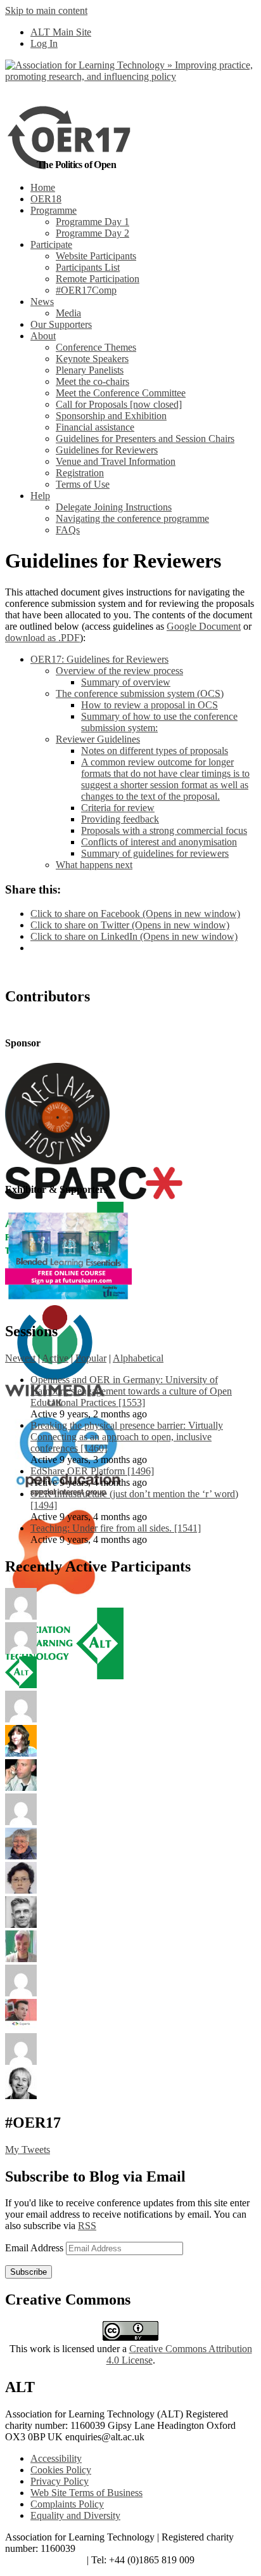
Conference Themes (96, 347)
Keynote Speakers (92, 359)
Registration (80, 473)
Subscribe (29, 2272)
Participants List (88, 267)
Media (68, 313)
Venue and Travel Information (116, 461)
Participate (51, 244)
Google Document (204, 626)
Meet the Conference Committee (121, 393)
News (42, 302)
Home (43, 187)
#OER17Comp (86, 290)
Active (55, 1358)
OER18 (46, 199)
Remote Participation (98, 279)
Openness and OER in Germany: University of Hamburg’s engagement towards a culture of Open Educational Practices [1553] (131, 1391)
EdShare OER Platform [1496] (92, 1471)
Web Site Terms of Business (86, 2493)
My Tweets (28, 2150)
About (43, 336)
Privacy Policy (60, 2481)
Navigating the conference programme (132, 518)
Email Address (35, 2248)
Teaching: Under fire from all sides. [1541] (116, 1528)
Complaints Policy (67, 2504)
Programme (54, 210)
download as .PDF (42, 638)
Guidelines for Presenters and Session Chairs (145, 439)
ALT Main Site (61, 32)
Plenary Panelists (90, 370)
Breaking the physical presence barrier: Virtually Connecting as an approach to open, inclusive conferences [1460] (127, 1437)
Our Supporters (61, 324)
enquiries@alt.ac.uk (45, 2560)
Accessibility (56, 2458)
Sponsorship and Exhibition (111, 416)
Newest (20, 1358)
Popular (91, 1358)
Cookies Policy (61, 2470)
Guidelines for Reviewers (107, 450)
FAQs (68, 530)
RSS (87, 2226)
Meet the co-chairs (92, 381)
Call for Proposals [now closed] (119, 404)
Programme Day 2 (92, 233)
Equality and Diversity (75, 2515)
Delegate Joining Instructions (114, 507)
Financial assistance (95, 427)
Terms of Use (83, 484)
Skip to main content (46, 10)
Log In (44, 43)
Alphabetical (138, 1358)
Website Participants (96, 256)
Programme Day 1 (92, 222)
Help (40, 496)
